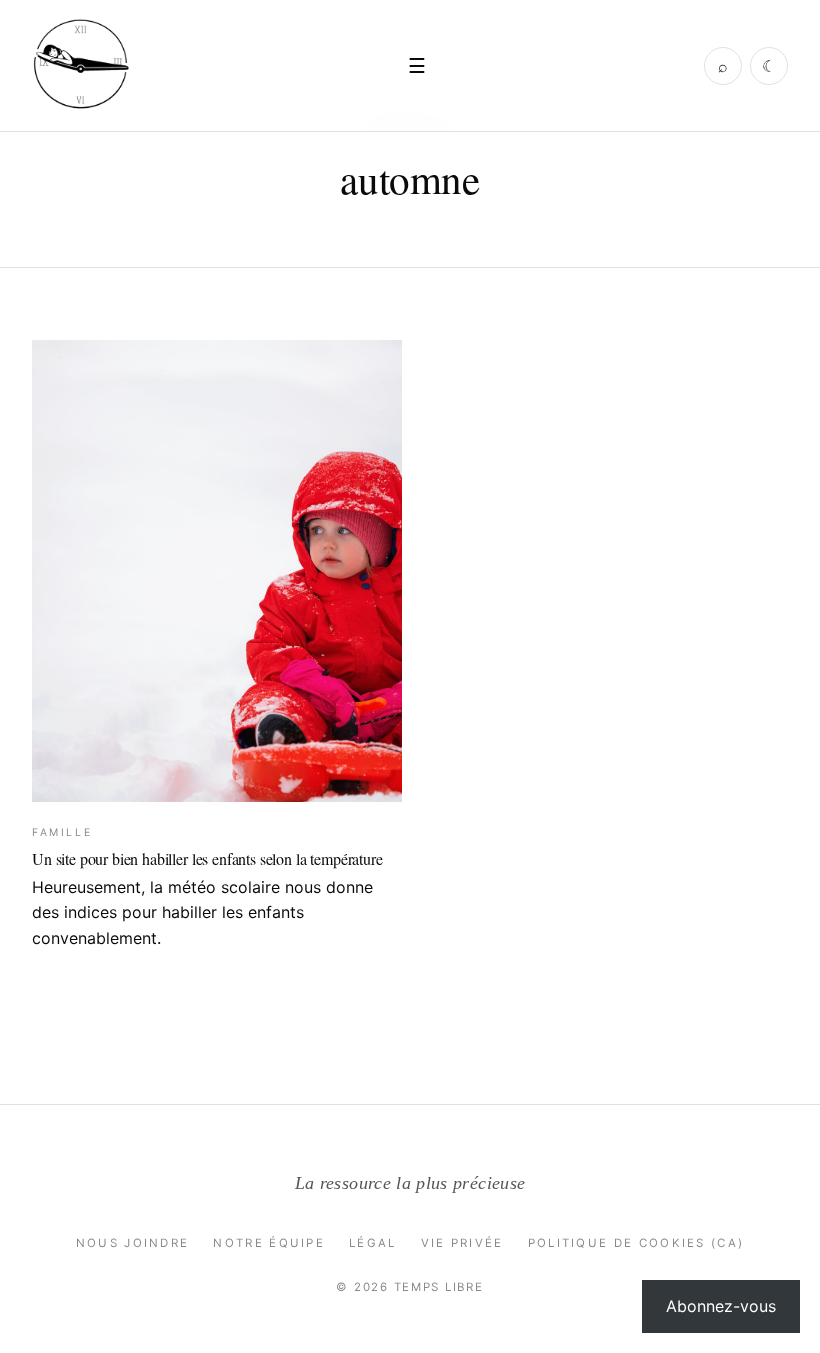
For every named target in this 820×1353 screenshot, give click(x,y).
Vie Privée (462, 1243)
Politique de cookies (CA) (636, 1243)
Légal (373, 1243)
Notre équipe (269, 1243)
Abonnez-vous (721, 1306)
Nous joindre (133, 1243)
